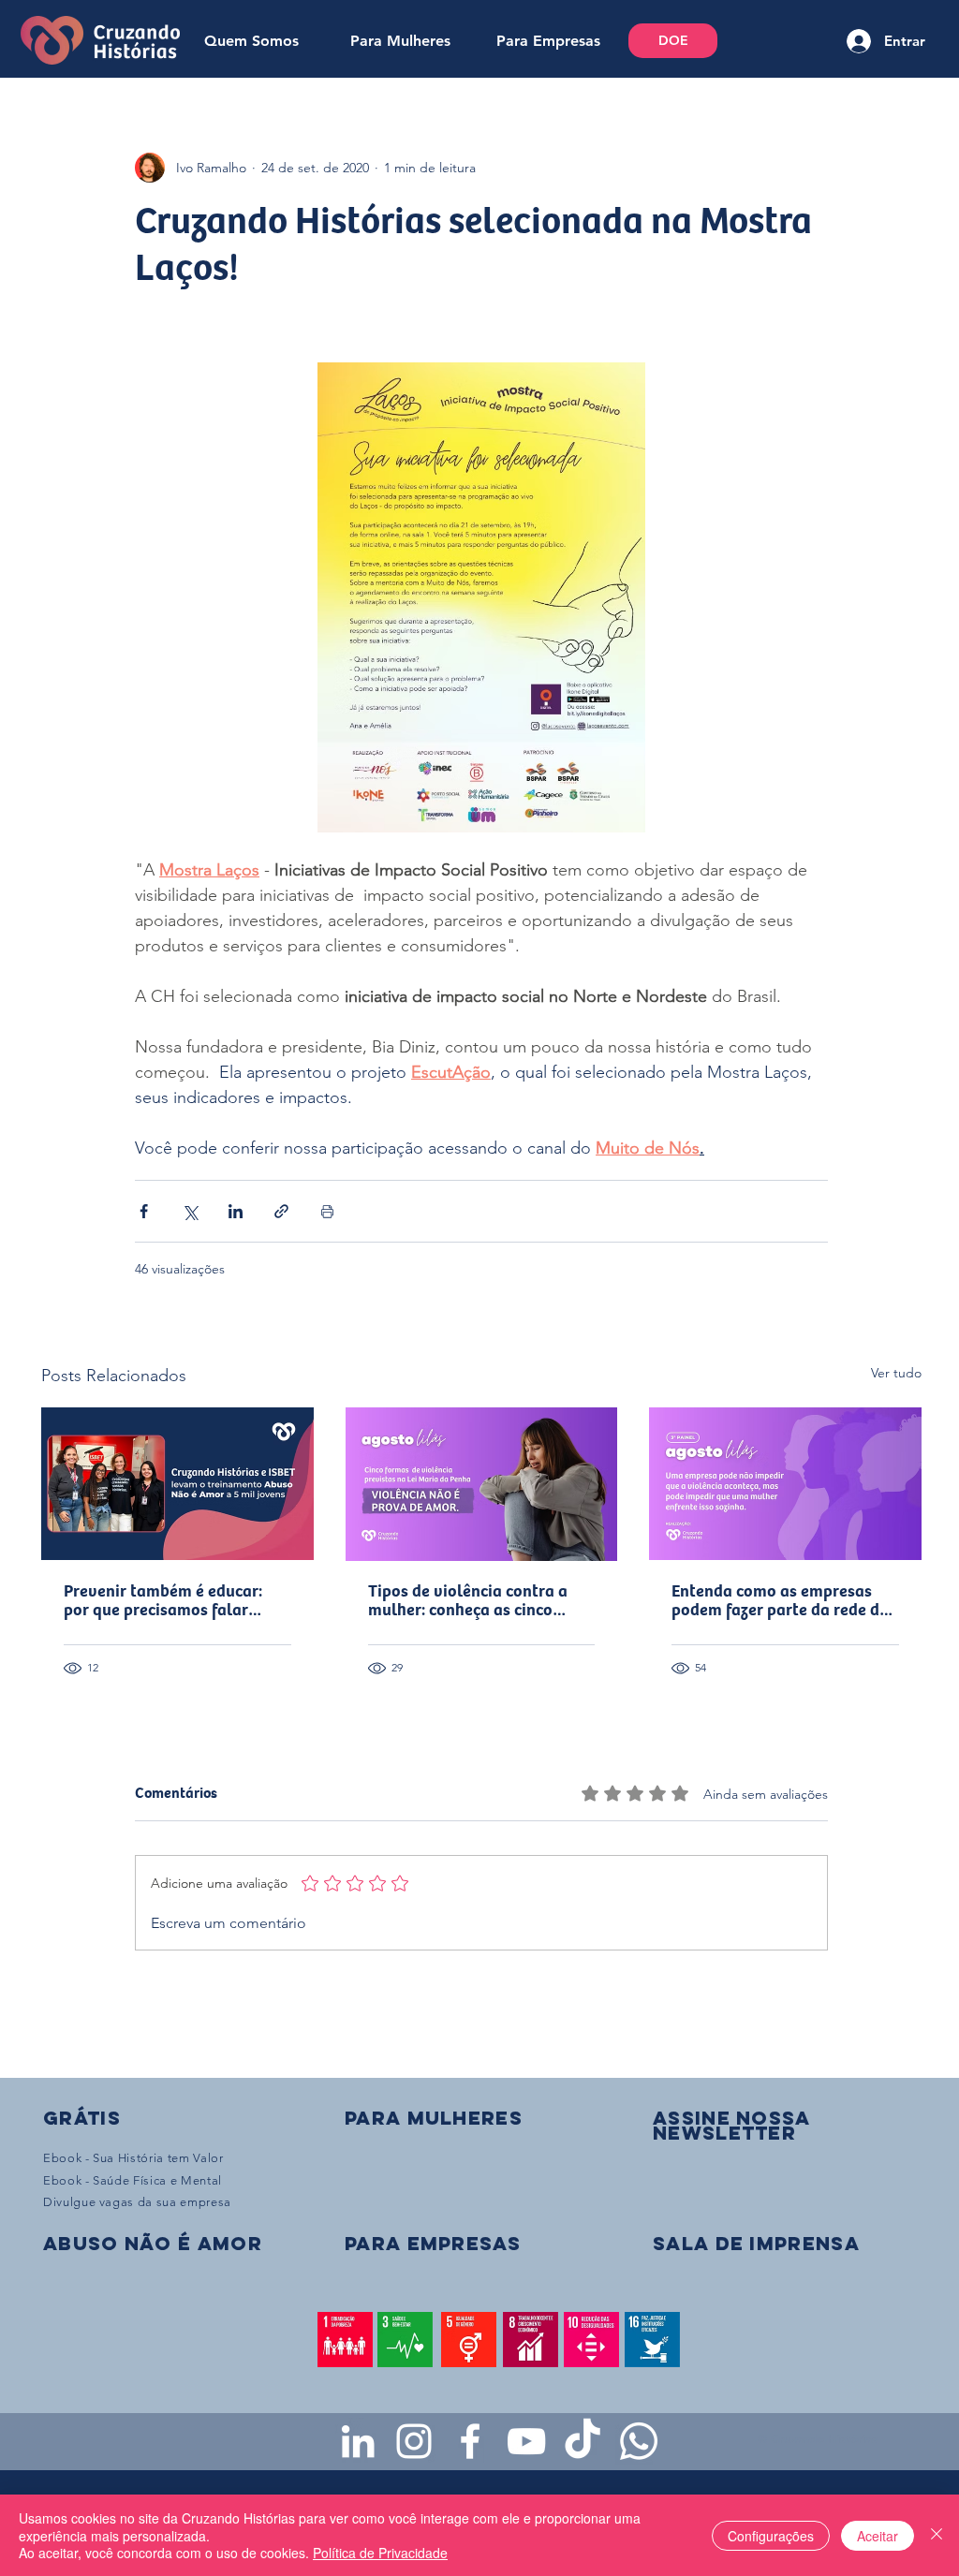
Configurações (771, 2536)
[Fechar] (937, 2535)
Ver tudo (896, 1373)
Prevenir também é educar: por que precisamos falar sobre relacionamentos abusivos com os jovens (163, 1601)
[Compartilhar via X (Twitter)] (190, 1211)
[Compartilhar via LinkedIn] (236, 1211)
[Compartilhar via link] (281, 1211)
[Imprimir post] (327, 1211)
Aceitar (878, 2536)
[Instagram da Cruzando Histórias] (414, 2441)
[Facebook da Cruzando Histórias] (470, 2441)
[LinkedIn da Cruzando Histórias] (358, 2441)
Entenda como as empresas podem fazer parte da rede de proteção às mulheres (780, 1601)
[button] (731, 2125)
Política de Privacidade (380, 2553)
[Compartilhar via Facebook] (144, 1211)
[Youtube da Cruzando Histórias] (526, 2441)
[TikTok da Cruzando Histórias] (583, 2441)
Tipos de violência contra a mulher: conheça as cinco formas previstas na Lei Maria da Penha (478, 1601)
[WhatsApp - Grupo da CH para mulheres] (639, 2441)
